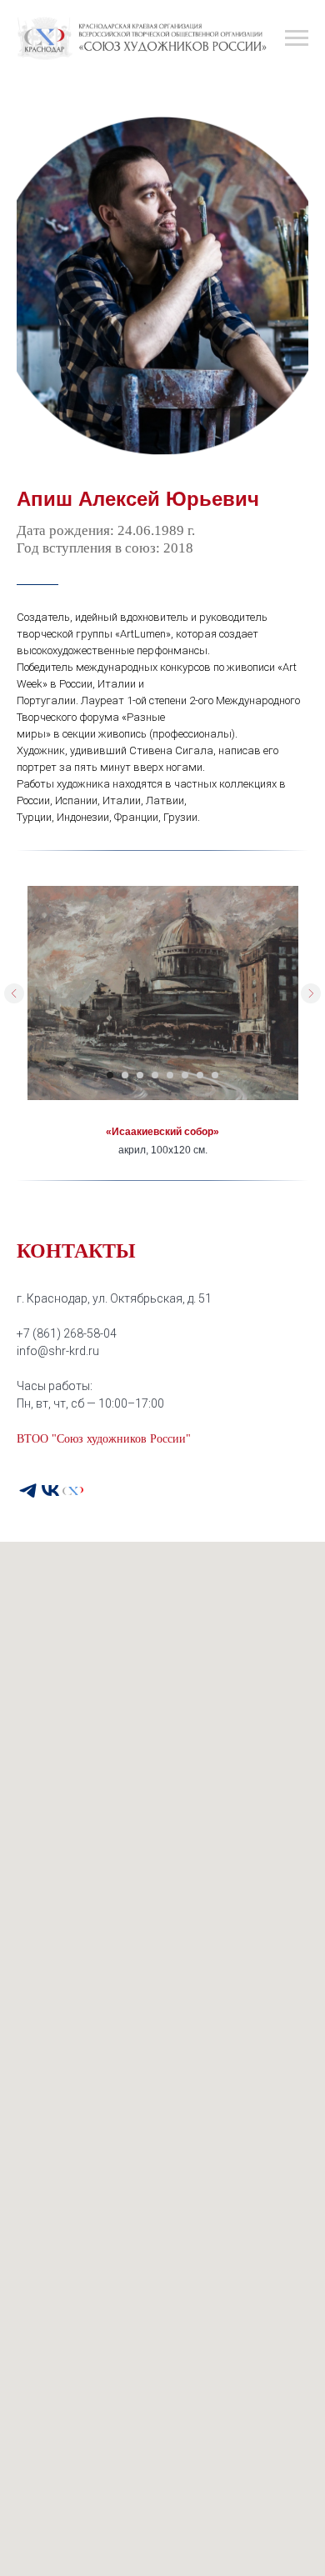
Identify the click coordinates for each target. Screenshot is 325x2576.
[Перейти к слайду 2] (125, 1075)
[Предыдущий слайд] (14, 993)
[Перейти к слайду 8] (215, 1075)
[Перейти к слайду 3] (140, 1075)
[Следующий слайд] (311, 993)
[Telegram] (28, 1491)
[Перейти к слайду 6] (185, 1075)
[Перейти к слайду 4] (155, 1075)
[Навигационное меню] (297, 38)
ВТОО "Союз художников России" (104, 1439)
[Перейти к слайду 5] (170, 1075)
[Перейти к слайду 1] (110, 1075)
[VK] (50, 1491)
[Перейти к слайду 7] (200, 1075)
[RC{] (73, 1491)
